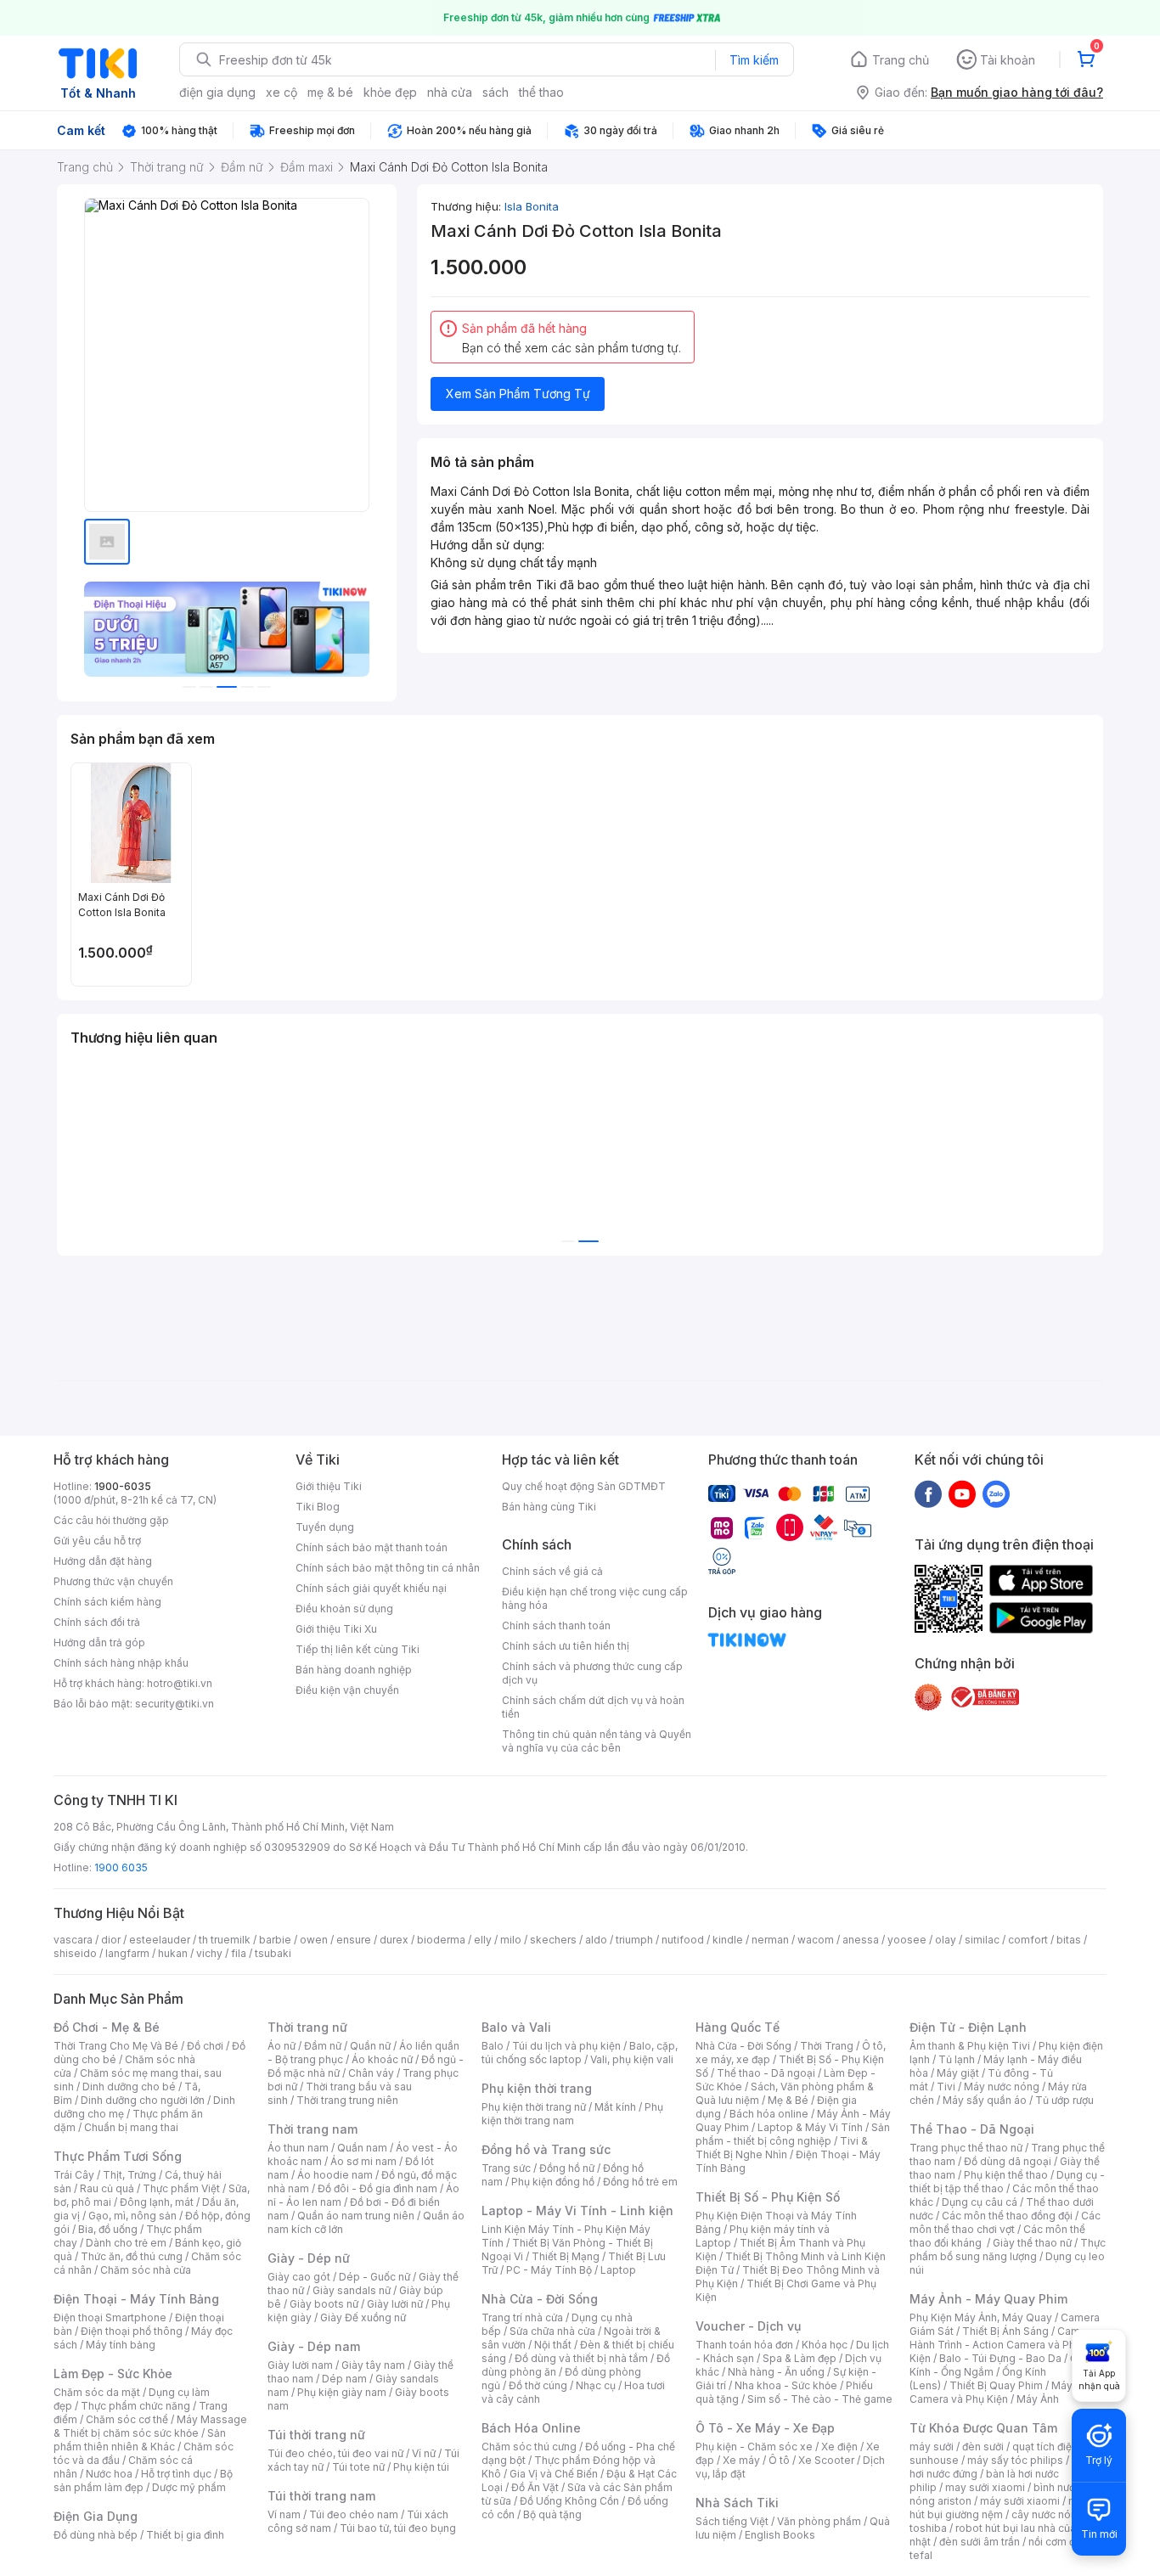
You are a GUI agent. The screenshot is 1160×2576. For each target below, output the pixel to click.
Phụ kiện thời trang (537, 2088)
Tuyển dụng (325, 1527)
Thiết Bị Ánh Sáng (1005, 2331)
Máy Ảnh (1038, 2399)
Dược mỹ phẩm (189, 2487)
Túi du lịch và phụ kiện (566, 2046)
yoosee (907, 1940)
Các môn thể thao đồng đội (1007, 2216)
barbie (275, 1940)
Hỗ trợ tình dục (176, 2474)
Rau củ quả (107, 2188)
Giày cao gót (299, 2277)
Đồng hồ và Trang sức (546, 2149)
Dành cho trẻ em (126, 2243)
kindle (728, 1940)
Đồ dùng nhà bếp (96, 2535)
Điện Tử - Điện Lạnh (968, 2027)
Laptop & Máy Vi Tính (810, 2127)
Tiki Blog (318, 1507)
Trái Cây (74, 2175)
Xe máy (741, 2460)
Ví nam (284, 2514)
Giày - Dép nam (314, 2346)
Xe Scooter (826, 2460)
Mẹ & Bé (788, 2100)
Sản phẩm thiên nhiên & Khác (140, 2440)
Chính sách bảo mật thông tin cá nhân (388, 1568)
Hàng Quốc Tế (738, 2027)
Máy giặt (958, 2073)
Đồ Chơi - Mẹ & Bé (107, 2027)
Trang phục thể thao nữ (966, 2148)
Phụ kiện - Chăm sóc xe (754, 2447)
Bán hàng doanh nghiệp (354, 1670)
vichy (209, 1953)
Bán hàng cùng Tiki (549, 1507)
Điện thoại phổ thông (132, 2331)
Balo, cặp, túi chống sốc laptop (580, 2053)
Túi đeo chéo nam (354, 2514)
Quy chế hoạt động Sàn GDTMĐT (584, 1486)
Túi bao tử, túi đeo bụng (398, 2528)
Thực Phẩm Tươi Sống (118, 2156)
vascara (73, 1940)
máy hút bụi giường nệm (1000, 2508)
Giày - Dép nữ (309, 2258)
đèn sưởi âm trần (980, 2542)
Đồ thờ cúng (538, 2385)
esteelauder (160, 1940)
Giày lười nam (300, 2365)
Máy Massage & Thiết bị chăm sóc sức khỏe (150, 2426)
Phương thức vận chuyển (113, 1581)
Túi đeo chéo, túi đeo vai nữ (335, 2453)
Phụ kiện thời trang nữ (534, 2107)
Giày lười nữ (395, 2304)
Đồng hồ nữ (567, 2168)
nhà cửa (450, 92)
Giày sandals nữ (352, 2290)
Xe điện (839, 2447)
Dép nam (344, 2379)
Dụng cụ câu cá (980, 2202)
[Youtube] (962, 1493)
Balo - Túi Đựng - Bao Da (1000, 2358)
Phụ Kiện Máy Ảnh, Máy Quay (981, 2317)
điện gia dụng (217, 92)
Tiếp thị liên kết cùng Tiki (358, 1649)
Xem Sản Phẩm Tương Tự (518, 394)
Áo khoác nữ (382, 2059)
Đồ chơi (205, 2046)
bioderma (441, 1940)
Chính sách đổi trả (97, 1622)
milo (511, 1940)
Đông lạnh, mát (157, 2202)
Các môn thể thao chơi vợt (1005, 2222)
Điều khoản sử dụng (344, 1609)
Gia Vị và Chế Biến (554, 2474)
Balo (493, 2046)
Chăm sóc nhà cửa (146, 2270)
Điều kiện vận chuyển (347, 1690)
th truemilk (225, 1940)
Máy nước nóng (1002, 2087)
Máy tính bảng (121, 2345)
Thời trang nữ (307, 2027)
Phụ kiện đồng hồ (553, 2182)
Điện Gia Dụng (96, 2516)
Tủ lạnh (957, 2059)
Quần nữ (370, 2046)
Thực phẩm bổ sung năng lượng (1008, 2250)
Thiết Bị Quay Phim (996, 2385)
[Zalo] (996, 1493)
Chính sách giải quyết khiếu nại (371, 1588)
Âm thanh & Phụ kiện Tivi (970, 2046)
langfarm (127, 1953)
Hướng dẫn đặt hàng (103, 1561)
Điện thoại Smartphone (110, 2317)
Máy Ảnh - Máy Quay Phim (988, 2299)
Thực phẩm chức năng (135, 2406)
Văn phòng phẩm (819, 2521)
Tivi (946, 2087)
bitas (1069, 1940)
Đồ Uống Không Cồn (569, 2501)
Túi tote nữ (358, 2467)
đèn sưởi (983, 2447)
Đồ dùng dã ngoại (1008, 2161)
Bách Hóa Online (531, 2428)
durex (394, 1940)
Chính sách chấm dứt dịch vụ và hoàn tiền (593, 1707)
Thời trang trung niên (347, 2100)
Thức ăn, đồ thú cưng (132, 2256)
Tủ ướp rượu (1064, 2100)
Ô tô (779, 2460)
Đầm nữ (323, 2046)
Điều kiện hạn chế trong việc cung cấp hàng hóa (595, 1598)
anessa (861, 1940)
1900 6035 (121, 1867)
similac (982, 1940)
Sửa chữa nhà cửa (552, 2331)
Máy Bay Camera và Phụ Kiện (1002, 2392)
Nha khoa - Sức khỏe (786, 2385)
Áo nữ (282, 2046)
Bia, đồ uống (108, 2229)
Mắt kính (615, 2107)
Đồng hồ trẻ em (640, 2182)
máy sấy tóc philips (1015, 2460)
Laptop (618, 2270)
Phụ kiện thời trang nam (572, 2114)
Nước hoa (109, 2474)
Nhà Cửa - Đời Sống (540, 2299)
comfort (1028, 1940)
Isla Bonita (532, 206)
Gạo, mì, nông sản (132, 2216)
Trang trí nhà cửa (522, 2317)
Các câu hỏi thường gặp (111, 1520)
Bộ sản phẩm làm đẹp (143, 2480)
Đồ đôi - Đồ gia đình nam (377, 2188)
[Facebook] (928, 1493)
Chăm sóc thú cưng (529, 2447)
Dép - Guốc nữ (374, 2277)
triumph (634, 1940)
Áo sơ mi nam (363, 2161)
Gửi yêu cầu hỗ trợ (97, 1541)
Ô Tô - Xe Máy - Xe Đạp (765, 2428)
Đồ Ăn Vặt (535, 2487)
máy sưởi (932, 2447)
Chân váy (371, 2073)
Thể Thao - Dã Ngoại (972, 2129)
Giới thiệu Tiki (329, 1486)
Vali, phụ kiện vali (632, 2059)
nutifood (683, 1940)
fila (239, 1953)
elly (483, 1940)
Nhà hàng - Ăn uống (776, 2372)
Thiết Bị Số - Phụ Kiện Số (768, 2197)
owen (314, 1940)
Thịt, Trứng (130, 2175)
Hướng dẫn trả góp (99, 1642)
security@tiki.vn (175, 1704)
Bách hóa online (769, 2114)
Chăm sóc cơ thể (127, 2419)
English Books (780, 2535)
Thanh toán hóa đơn (744, 2345)
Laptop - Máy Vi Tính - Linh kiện (577, 2210)
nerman (770, 1940)
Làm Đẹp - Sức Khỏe (113, 2374)
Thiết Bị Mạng (566, 2256)
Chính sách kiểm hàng (107, 1602)
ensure (354, 1940)
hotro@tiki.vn (180, 1683)
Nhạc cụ (596, 2385)
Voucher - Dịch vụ (748, 2326)
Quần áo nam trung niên (356, 2216)
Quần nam (362, 2148)
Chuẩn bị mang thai (131, 2127)
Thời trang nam (313, 2129)
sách (496, 92)
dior (111, 1940)
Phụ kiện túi (421, 2467)
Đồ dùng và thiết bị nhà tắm (581, 2358)
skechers (553, 1940)
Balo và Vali (516, 2027)
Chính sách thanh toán (556, 1625)
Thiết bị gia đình (185, 2535)
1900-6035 (123, 1486)
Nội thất (553, 2345)
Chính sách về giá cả (552, 1571)
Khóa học (825, 2345)
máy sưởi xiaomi (1020, 2501)
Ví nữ (424, 2453)
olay (946, 1940)
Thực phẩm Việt (181, 2188)
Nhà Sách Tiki (737, 2503)
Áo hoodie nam (335, 2175)
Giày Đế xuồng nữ (363, 2317)
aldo (596, 1940)
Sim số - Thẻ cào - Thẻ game (820, 2399)
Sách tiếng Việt (732, 2521)
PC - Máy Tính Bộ (549, 2270)
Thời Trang (827, 2046)
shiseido (75, 1953)
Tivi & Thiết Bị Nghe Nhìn (782, 2148)
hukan (173, 1953)
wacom (816, 1940)
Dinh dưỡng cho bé (129, 2087)
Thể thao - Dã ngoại (766, 2073)
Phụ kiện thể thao (1006, 2175)
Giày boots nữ (324, 2304)
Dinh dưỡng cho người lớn (143, 2100)
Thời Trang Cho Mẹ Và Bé (116, 2046)
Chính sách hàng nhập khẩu (121, 1663)
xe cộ (282, 92)
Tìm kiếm (754, 60)
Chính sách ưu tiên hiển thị (566, 1646)
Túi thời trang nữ (316, 2435)
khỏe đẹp (390, 92)
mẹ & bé (330, 92)
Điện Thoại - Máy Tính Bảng (136, 2299)
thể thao (541, 92)
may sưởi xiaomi (985, 2487)
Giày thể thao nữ (1032, 2243)
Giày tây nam (373, 2365)
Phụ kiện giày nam (342, 2392)
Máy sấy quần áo (985, 2100)
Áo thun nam (298, 2148)
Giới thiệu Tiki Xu (336, 1629)
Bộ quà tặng (552, 2514)
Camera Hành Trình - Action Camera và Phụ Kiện (1003, 2345)
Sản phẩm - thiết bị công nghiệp (793, 2134)
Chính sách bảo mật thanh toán (372, 1547)
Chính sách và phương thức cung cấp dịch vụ (592, 1673)
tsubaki (273, 1953)
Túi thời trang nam (321, 2496)
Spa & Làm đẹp (800, 2358)
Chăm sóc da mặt (97, 2392)
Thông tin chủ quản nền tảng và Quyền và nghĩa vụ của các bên (597, 1741)
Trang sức (506, 2168)
